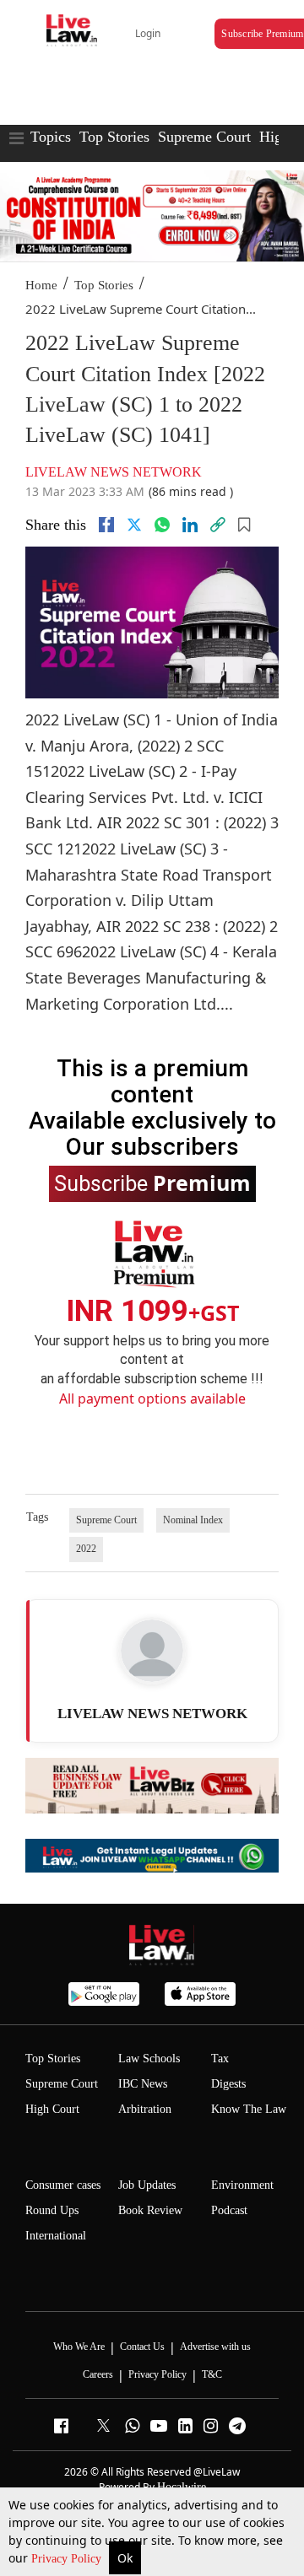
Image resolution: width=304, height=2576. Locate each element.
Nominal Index (193, 1520)
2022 (86, 1549)
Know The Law (249, 2109)
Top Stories (114, 137)
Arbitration (145, 2109)
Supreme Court (204, 137)
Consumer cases (63, 2185)
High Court (52, 2109)
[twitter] (134, 525)
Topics (51, 137)
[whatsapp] (162, 525)
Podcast (229, 2210)
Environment (242, 2185)
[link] (218, 525)
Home (41, 285)
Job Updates (147, 2185)
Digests (228, 2084)
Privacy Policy (68, 2559)
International (56, 2236)
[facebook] (106, 525)
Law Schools (149, 2059)
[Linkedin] (190, 525)
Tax (220, 2059)
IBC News (143, 2084)
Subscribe (152, 1183)
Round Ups (52, 2210)
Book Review (150, 2210)
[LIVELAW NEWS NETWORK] (152, 1651)
